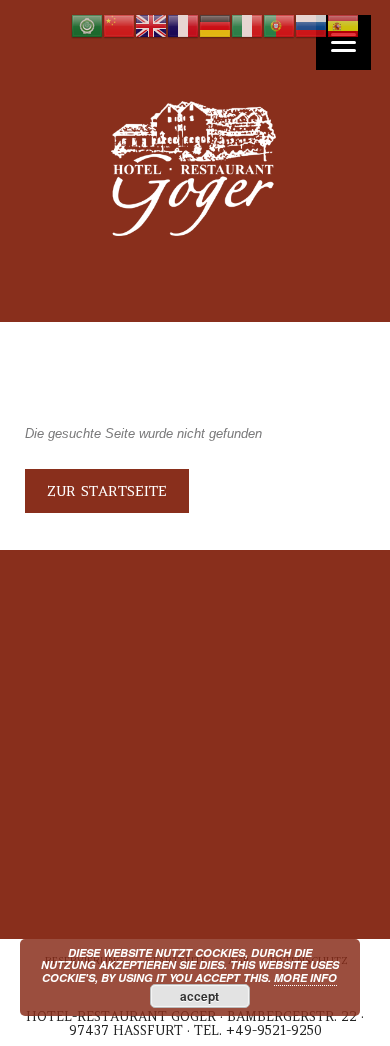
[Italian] (247, 25)
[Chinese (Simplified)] (119, 25)
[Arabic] (87, 25)
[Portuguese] (279, 25)
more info (305, 977)
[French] (183, 25)
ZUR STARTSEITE (107, 491)
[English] (151, 25)
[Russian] (311, 25)
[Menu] (343, 42)
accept (199, 996)
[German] (215, 25)
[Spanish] (343, 25)
